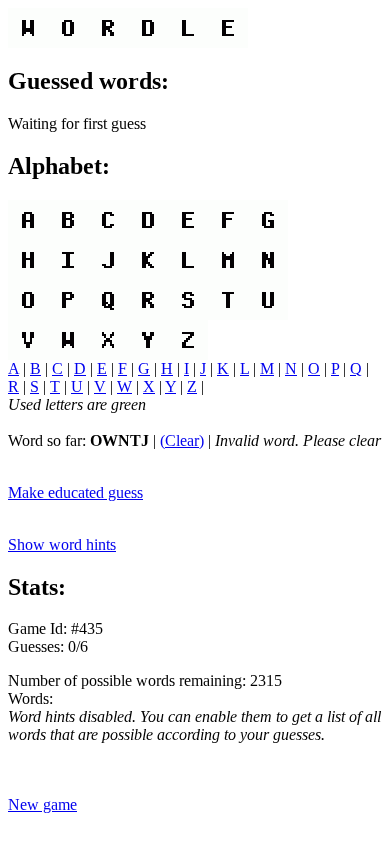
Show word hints (62, 544)
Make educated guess (75, 492)
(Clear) (182, 440)
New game (42, 804)
